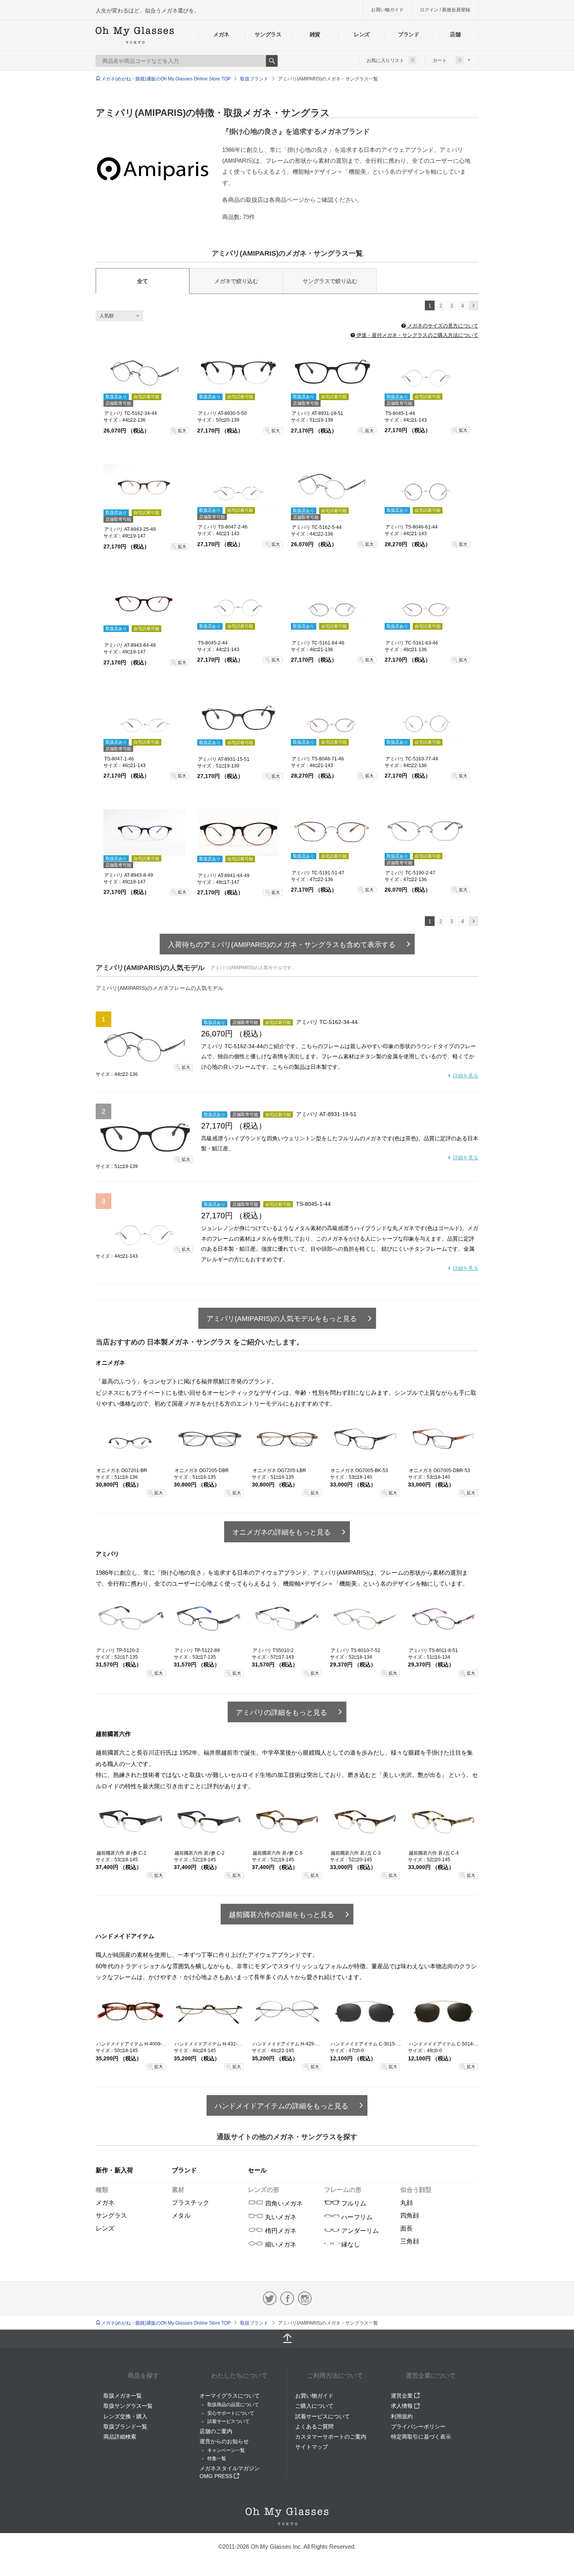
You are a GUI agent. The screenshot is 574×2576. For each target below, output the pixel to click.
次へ (473, 305)
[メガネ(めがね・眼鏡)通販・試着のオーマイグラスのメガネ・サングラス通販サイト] (135, 35)
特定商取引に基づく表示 (421, 2437)
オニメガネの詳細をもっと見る (282, 1532)
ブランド (409, 34)
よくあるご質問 (314, 2426)
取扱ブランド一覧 (125, 2426)
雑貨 (315, 34)
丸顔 (406, 2203)
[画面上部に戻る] (287, 2339)
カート (447, 60)
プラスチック (191, 2203)
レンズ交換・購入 (125, 2416)
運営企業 (403, 2396)
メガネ (221, 34)
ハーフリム (356, 2217)
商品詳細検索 (120, 2437)
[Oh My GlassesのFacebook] (287, 2298)
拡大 (182, 431)
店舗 (455, 34)
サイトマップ (312, 2447)
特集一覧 (217, 2459)
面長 (406, 2228)
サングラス (268, 34)
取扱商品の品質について (233, 2405)
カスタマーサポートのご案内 (331, 2437)
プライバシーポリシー (418, 2426)
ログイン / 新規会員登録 (445, 10)
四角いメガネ (283, 2203)
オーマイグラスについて (230, 2396)
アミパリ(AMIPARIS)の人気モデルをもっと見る (282, 1319)
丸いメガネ (280, 2217)
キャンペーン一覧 (226, 2450)
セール (257, 2170)
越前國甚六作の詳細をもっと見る (282, 1915)
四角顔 (410, 2216)
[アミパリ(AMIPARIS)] (153, 169)
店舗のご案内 (216, 2431)
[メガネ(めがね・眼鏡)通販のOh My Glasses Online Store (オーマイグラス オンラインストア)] (287, 2516)
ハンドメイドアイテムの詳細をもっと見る (282, 2106)
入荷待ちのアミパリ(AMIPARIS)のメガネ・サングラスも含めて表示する (282, 945)
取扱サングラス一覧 (128, 2406)
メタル (181, 2216)
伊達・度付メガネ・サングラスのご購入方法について (417, 335)
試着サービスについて (323, 2416)
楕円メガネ (280, 2231)
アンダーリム (359, 2231)
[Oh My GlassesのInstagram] (305, 2298)
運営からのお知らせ (224, 2441)
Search (272, 61)
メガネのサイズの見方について (442, 326)
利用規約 (402, 2416)
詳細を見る (466, 1076)
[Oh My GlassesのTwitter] (270, 2298)
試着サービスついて (228, 2421)
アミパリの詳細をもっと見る (282, 1713)
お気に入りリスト (390, 60)
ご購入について (314, 2406)
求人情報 (403, 2406)
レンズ (362, 34)
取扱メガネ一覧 (123, 2396)
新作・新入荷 (114, 2170)
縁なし (350, 2244)
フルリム (353, 2203)
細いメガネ (280, 2244)
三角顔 (410, 2241)
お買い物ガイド (387, 10)
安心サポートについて (231, 2413)
